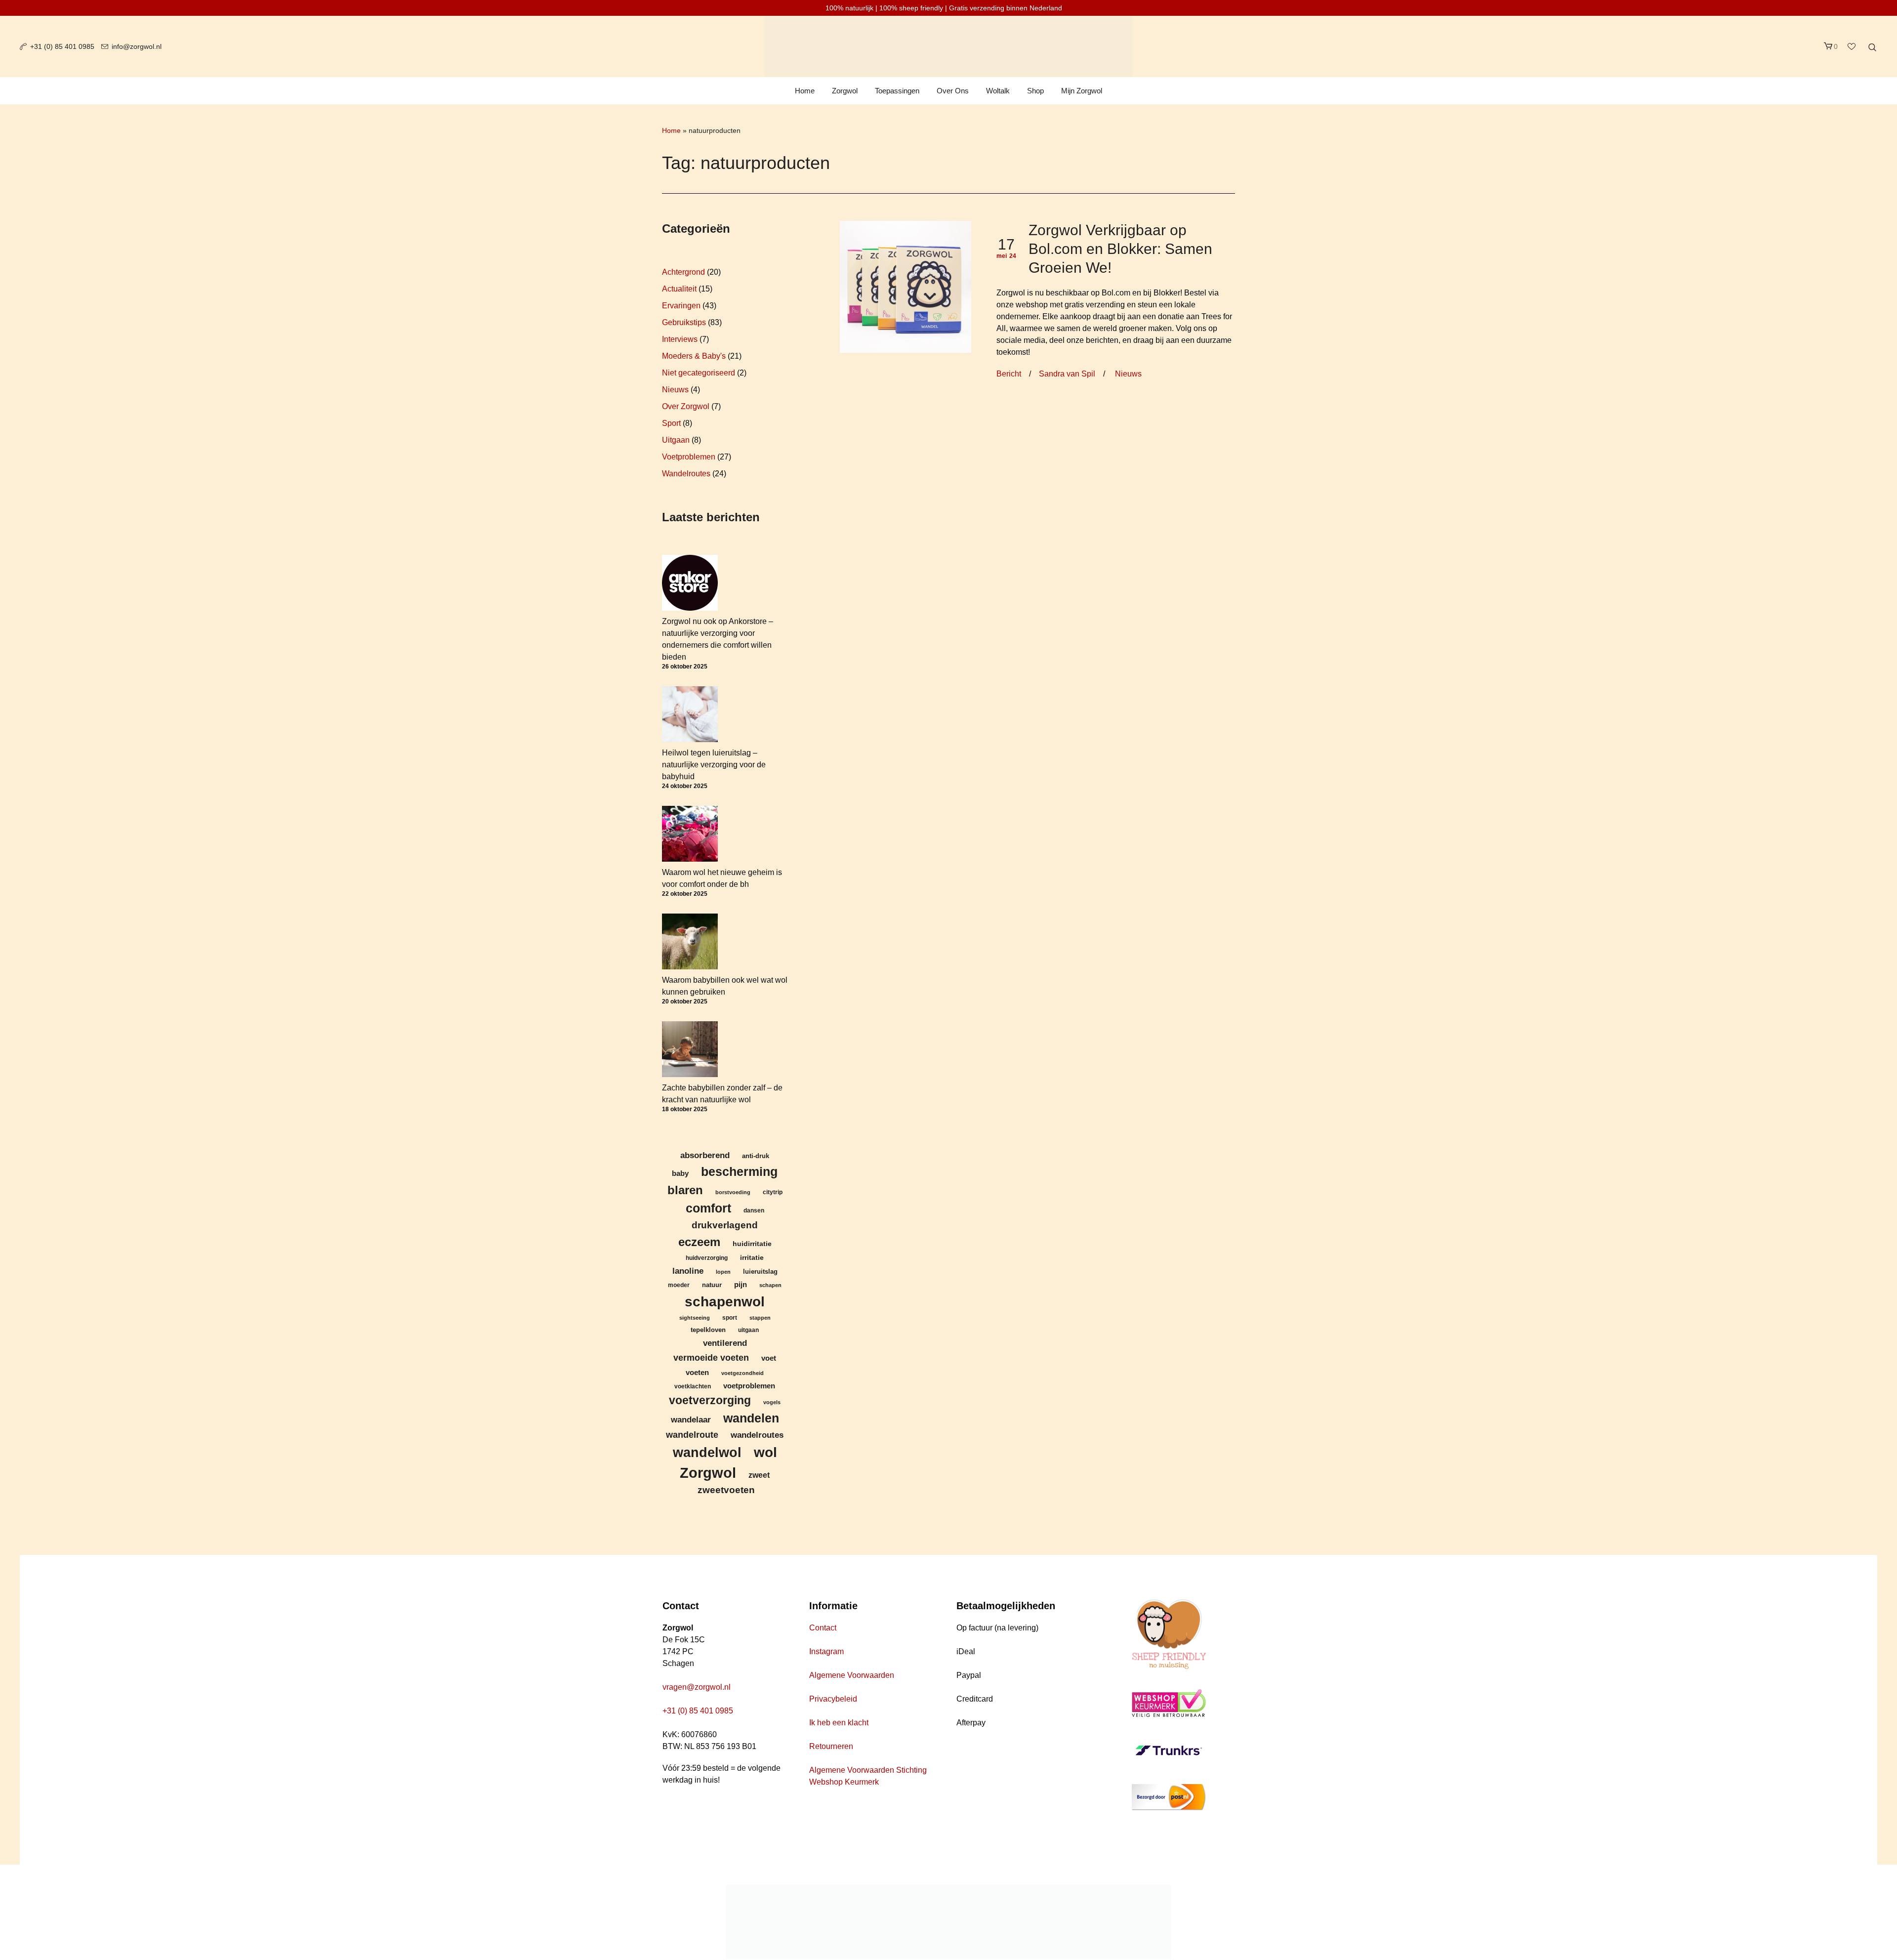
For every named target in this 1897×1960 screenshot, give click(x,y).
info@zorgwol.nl (137, 46)
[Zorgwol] (948, 1922)
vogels (772, 1402)
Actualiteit (679, 289)
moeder (679, 1285)
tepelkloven (708, 1330)
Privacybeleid (833, 1699)
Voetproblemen (689, 457)
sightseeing (695, 1318)
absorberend (705, 1155)
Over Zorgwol (686, 406)
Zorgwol (708, 1473)
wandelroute (692, 1435)
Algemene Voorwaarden (852, 1675)
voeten (697, 1372)
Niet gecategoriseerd (699, 373)
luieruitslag (760, 1272)
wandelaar (691, 1419)
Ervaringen (681, 306)
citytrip (773, 1192)
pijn (741, 1285)
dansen (754, 1210)
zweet (759, 1475)
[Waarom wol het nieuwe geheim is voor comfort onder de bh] (690, 834)
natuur (712, 1285)
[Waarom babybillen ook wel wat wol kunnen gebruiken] (690, 941)
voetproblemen (749, 1386)
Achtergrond (683, 272)
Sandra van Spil (1067, 374)
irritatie (752, 1257)
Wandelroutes (686, 474)
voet (769, 1358)
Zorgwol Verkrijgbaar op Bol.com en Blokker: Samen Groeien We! (1120, 249)
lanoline (688, 1271)
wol (765, 1452)
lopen (723, 1272)
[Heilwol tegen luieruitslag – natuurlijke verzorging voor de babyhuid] (690, 714)
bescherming (739, 1172)
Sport (671, 423)
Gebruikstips (684, 322)
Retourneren (831, 1746)
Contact (823, 1628)
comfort (708, 1208)
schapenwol (725, 1301)
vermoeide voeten (711, 1358)
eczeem (699, 1242)
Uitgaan (676, 440)
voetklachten (693, 1386)
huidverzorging (707, 1258)
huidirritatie (752, 1244)
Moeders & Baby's (694, 356)
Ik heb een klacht (839, 1723)
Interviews (680, 339)
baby (680, 1173)
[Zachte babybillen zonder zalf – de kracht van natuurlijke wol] (690, 1049)
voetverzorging (710, 1400)
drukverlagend (725, 1225)
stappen (760, 1318)
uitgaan (748, 1330)
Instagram (826, 1651)
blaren (685, 1190)
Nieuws (1128, 374)
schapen (770, 1285)
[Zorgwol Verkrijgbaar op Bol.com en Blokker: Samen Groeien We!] (906, 286)
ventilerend (725, 1343)
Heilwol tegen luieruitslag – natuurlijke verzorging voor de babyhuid (714, 765)
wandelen (751, 1418)
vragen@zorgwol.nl (697, 1687)
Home (671, 130)
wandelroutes (757, 1435)
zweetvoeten (726, 1490)
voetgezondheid (742, 1373)
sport (730, 1317)
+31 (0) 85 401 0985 (62, 46)
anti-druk (756, 1156)
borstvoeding (733, 1192)
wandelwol (707, 1452)
